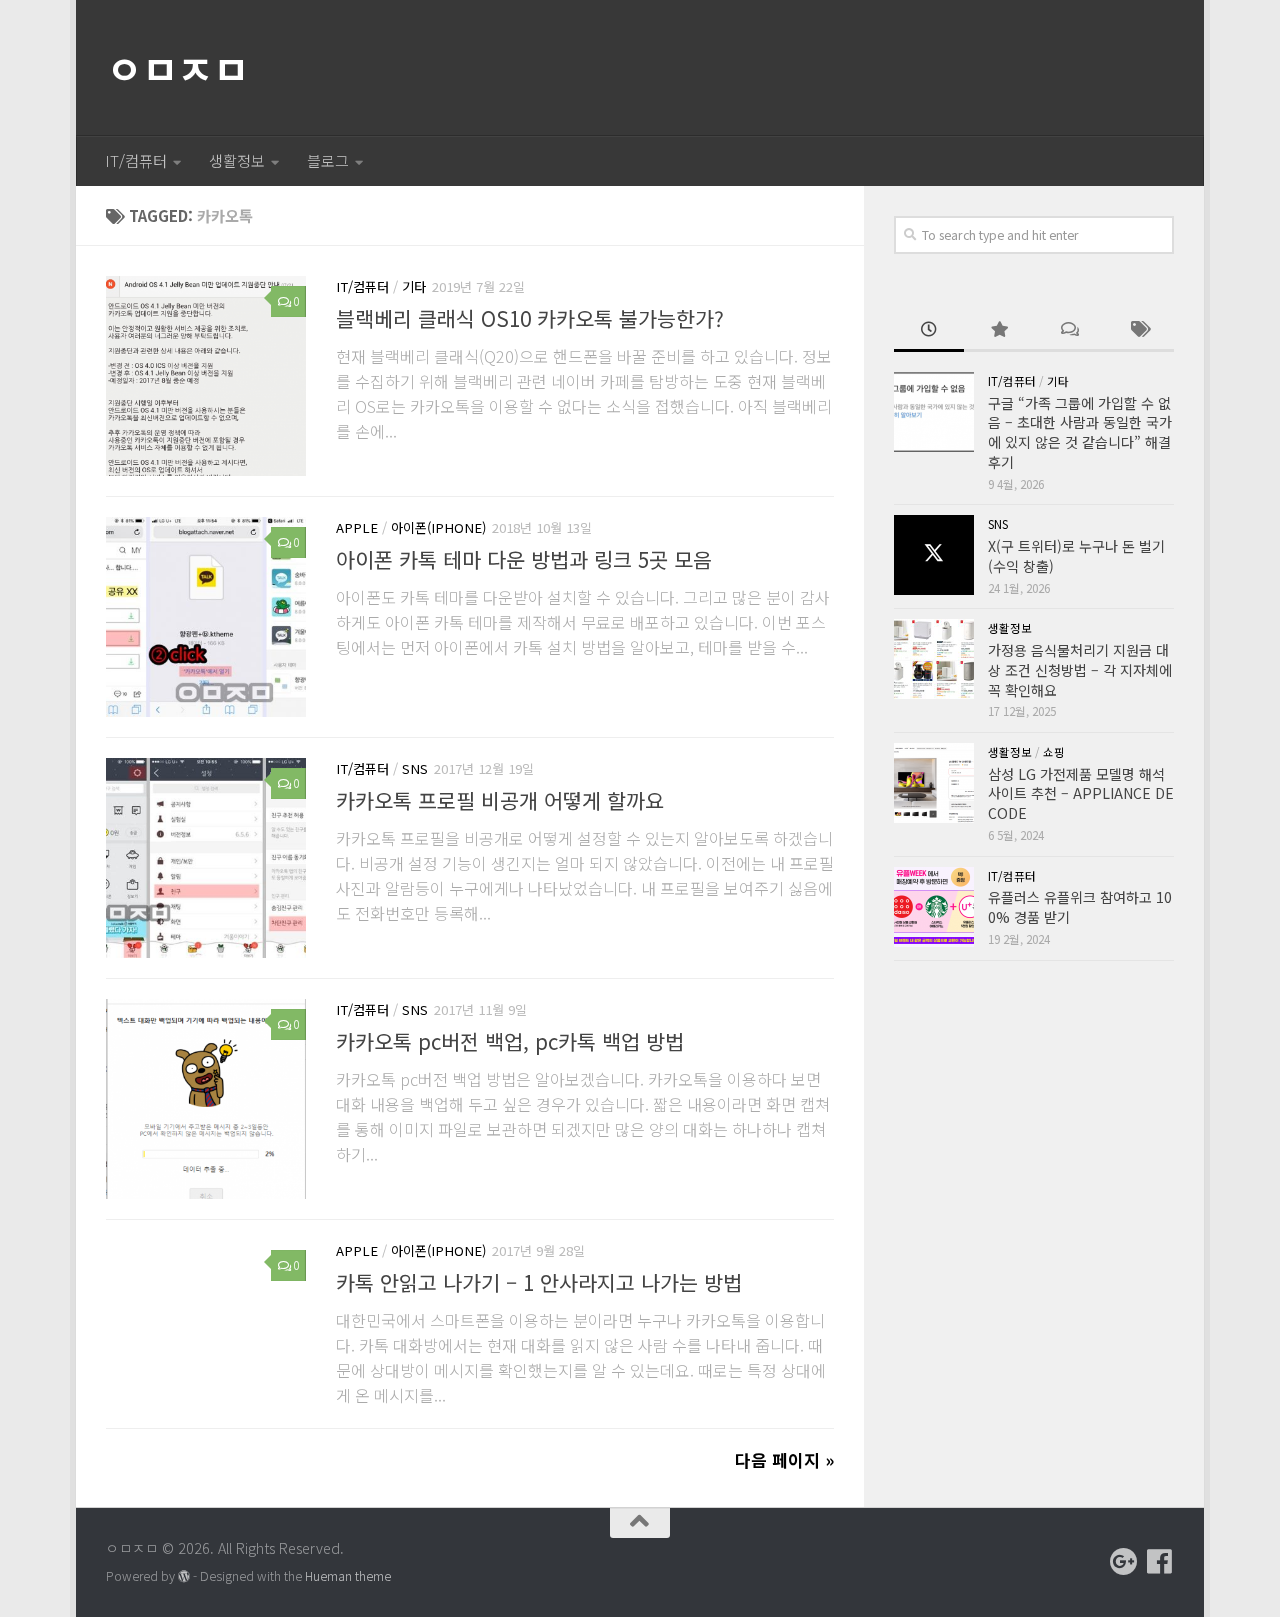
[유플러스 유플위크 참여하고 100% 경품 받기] (934, 907)
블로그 (328, 160)
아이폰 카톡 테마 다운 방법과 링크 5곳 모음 (524, 559)
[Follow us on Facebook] (1160, 1562)
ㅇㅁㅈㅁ (177, 68)
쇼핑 (1054, 752)
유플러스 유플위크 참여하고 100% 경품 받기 (1080, 907)
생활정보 (237, 160)
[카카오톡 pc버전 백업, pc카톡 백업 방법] (206, 1099)
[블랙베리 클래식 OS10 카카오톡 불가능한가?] (206, 376)
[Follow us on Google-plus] (1124, 1562)
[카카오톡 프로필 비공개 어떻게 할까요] (206, 858)
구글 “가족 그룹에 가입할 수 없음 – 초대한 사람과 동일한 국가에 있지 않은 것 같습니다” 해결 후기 (1080, 432)
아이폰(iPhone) (438, 527)
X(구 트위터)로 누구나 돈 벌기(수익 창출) (1076, 556)
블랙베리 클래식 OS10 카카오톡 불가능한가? (530, 318)
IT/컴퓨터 (136, 160)
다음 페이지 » (784, 1459)
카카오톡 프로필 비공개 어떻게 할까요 (500, 800)
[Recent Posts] (929, 331)
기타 (414, 286)
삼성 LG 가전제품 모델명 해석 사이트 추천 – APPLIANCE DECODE (1081, 793)
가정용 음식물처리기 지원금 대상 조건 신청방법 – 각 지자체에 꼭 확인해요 (1080, 669)
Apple (357, 527)
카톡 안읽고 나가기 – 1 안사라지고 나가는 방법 (539, 1282)
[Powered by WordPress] (184, 1577)
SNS (415, 768)
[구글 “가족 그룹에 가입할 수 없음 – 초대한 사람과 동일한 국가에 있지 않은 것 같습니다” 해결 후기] (934, 412)
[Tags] (1139, 331)
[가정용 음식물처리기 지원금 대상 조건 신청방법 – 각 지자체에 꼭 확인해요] (934, 659)
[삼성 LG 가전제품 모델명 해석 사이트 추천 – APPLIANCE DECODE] (934, 783)
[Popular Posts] (999, 331)
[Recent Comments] (1069, 331)
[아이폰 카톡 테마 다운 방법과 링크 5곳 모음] (206, 617)
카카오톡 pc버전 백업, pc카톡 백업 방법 (510, 1041)
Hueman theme (348, 1576)
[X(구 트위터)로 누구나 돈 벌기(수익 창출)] (934, 555)
